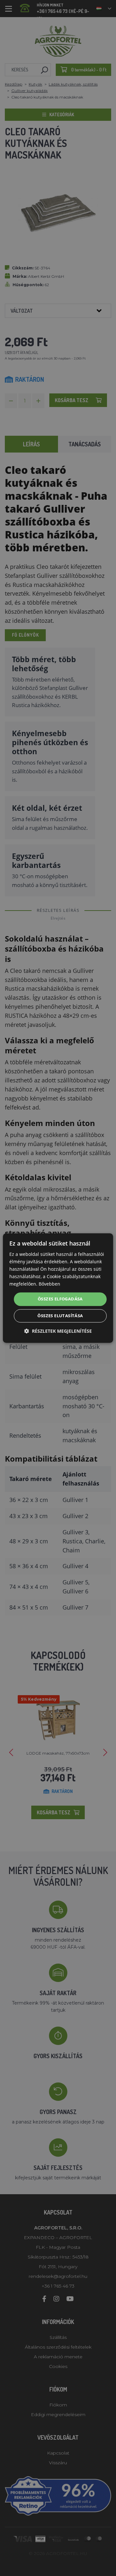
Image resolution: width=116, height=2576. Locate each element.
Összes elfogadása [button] (60, 1299)
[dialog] (58, 1288)
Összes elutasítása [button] (60, 1316)
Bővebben (49, 1284)
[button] (58, 1331)
